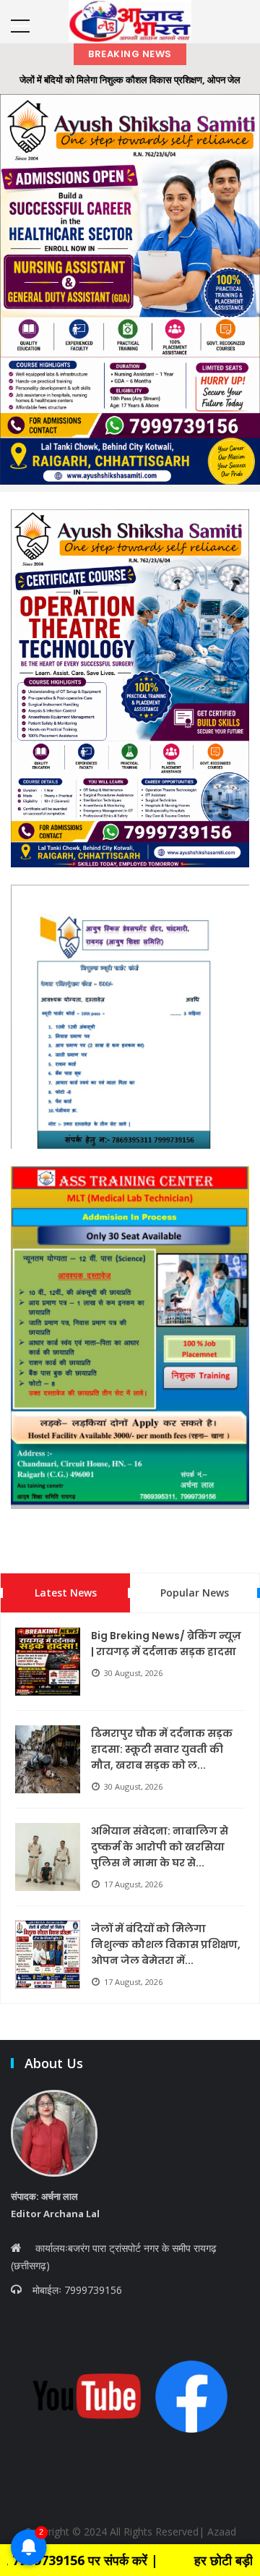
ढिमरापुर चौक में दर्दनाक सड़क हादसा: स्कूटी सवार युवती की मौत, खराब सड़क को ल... (162, 1749)
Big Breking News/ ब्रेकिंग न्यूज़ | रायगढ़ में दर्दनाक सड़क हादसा (166, 1644)
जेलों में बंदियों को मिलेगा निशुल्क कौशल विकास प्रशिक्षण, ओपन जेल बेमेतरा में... (166, 1944)
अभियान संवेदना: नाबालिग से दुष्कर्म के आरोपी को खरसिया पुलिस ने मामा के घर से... (160, 1847)
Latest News (66, 1593)
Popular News (195, 1593)
